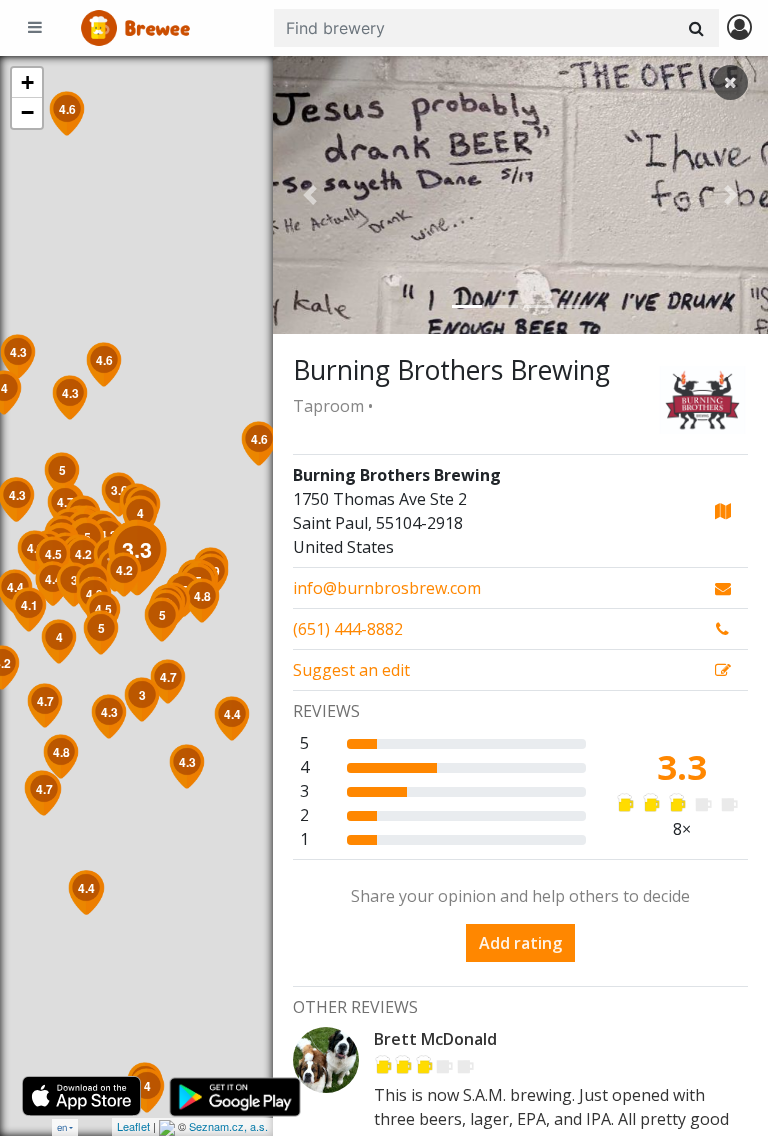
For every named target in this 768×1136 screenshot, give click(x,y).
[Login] (739, 28)
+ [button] (27, 82)
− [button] (27, 112)
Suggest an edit (351, 670)
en (62, 1127)
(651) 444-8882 (348, 629)
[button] (310, 195)
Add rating (520, 943)
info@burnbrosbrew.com (387, 588)
